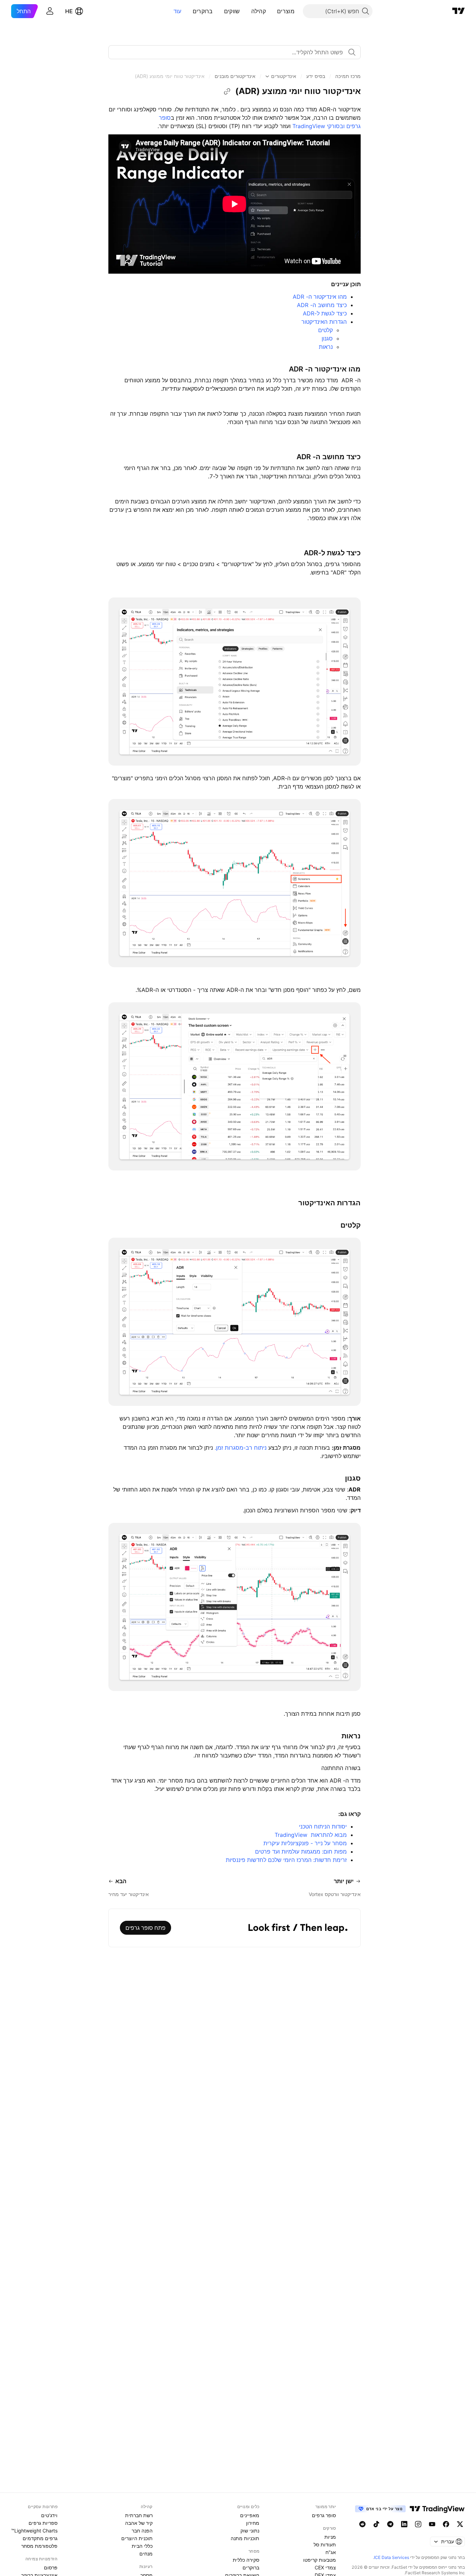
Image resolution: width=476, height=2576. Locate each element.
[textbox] (232, 52)
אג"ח (331, 2552)
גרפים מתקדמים (40, 2538)
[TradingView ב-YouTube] (432, 2524)
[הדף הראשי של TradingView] (459, 11)
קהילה (259, 11)
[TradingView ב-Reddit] (362, 2524)
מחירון (253, 2523)
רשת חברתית (139, 2515)
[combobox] (235, 52)
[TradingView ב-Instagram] (418, 2524)
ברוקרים (203, 11)
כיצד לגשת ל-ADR (325, 313)
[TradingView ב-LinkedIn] (404, 2524)
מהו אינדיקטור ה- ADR (320, 297)
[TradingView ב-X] (460, 2524)
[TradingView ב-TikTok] (376, 2524)
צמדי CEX (325, 2567)
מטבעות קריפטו (320, 2560)
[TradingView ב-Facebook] (446, 2524)
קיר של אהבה (139, 2523)
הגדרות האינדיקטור (324, 322)
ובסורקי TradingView (318, 126)
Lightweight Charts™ (34, 2531)
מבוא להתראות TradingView (310, 1835)
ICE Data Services (391, 2557)
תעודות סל (325, 2544)
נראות (326, 347)
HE (69, 11)
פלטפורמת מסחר (39, 2546)
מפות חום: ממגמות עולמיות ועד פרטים (300, 1851)
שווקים (232, 11)
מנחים (146, 2554)
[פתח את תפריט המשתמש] (50, 11)
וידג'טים (49, 2515)
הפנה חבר (142, 2531)
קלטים (325, 330)
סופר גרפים (324, 2515)
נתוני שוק (250, 2531)
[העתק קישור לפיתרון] (227, 92)
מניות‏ (330, 2537)
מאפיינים (250, 2515)
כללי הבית (142, 2546)
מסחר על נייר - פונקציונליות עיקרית (304, 1843)
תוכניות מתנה (245, 2538)
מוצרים (286, 11)
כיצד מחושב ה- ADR (322, 305)
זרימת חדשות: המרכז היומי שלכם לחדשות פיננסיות (286, 1860)
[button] (272, 11)
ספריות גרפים (43, 2523)
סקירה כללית (246, 2560)
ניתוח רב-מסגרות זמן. (241, 1448)
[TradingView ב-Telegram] (390, 2524)
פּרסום (51, 2567)
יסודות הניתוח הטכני (322, 1826)
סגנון (327, 338)
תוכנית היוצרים (137, 2538)
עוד (178, 11)
